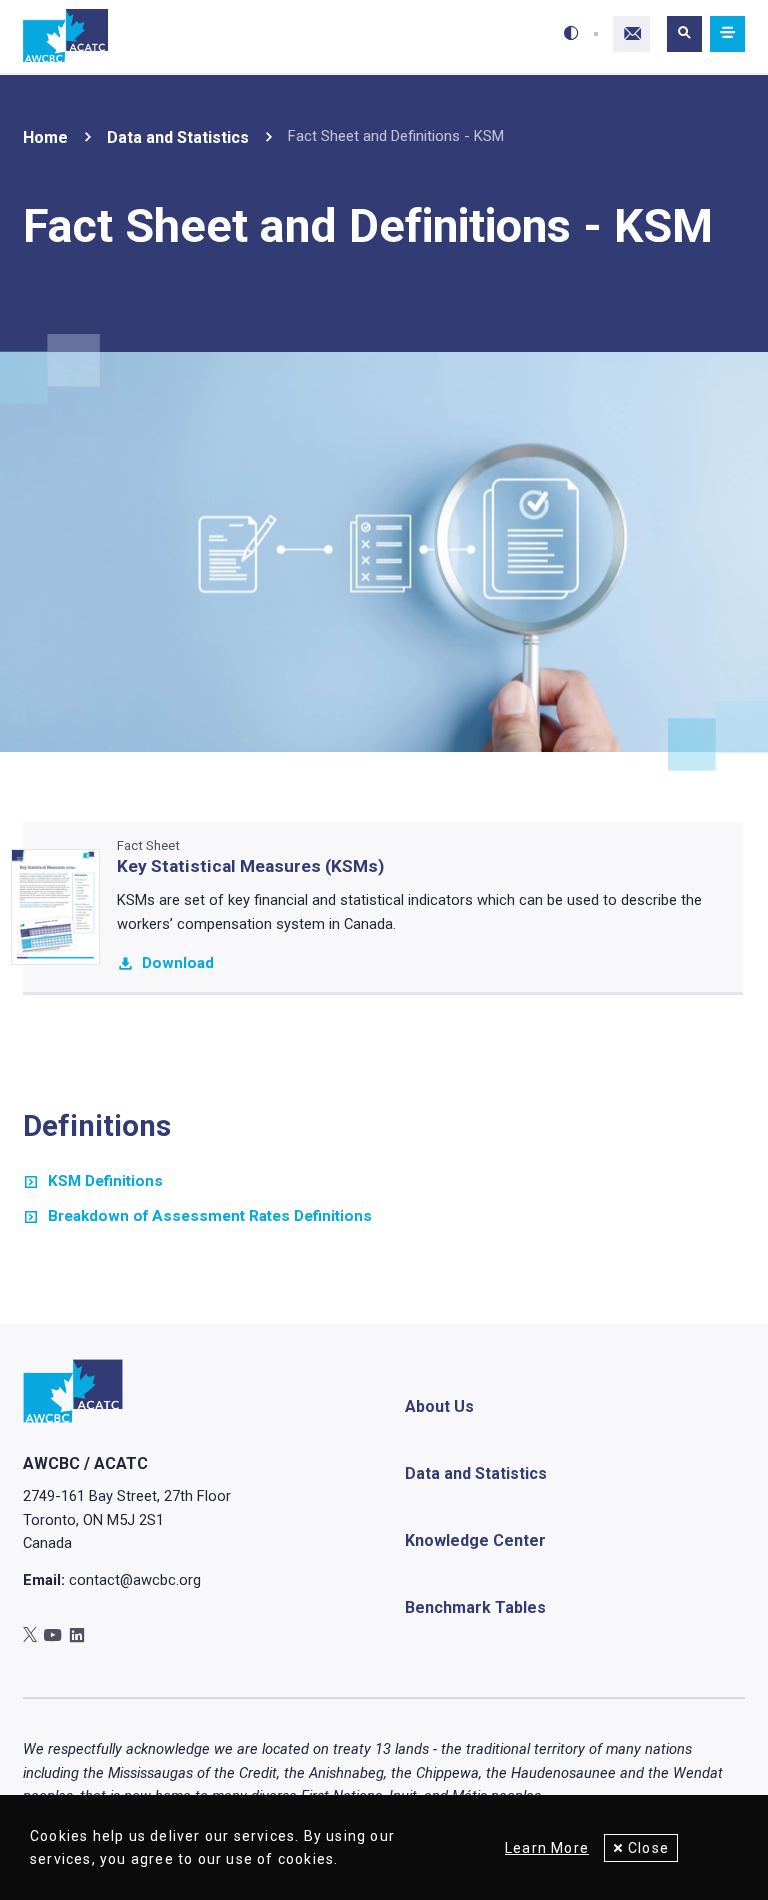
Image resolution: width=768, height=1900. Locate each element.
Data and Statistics (178, 137)
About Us (439, 1406)
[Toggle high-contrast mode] (571, 34)
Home (45, 137)
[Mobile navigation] (727, 34)
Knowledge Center (475, 1540)
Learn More (547, 1848)
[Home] (65, 36)
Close (648, 1848)
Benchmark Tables (475, 1607)
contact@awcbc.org (135, 1580)
